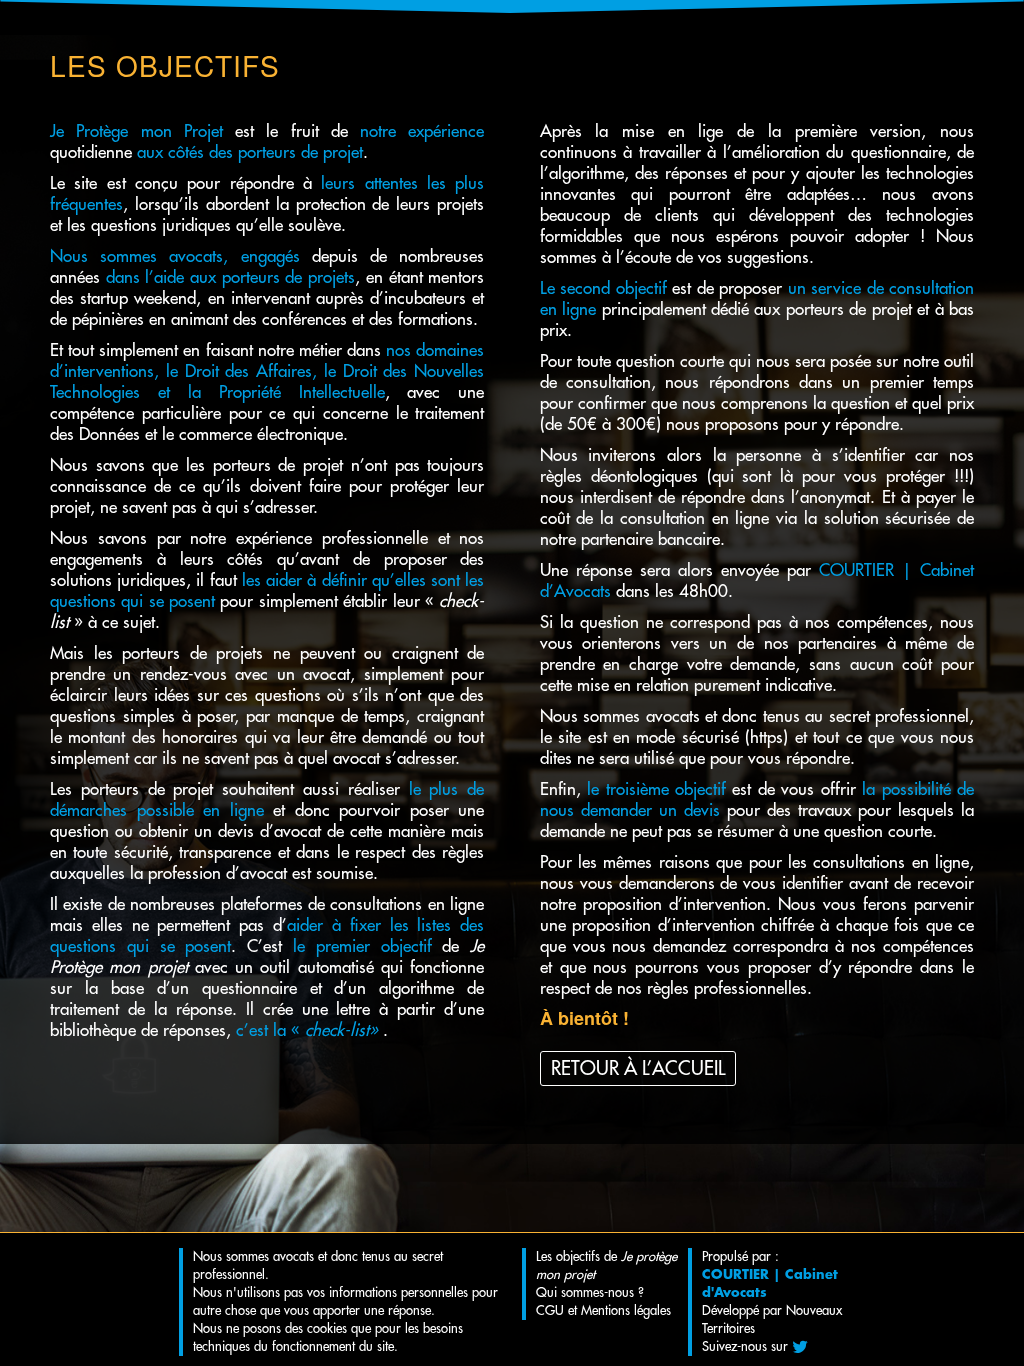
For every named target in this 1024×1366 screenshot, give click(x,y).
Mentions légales (626, 1310)
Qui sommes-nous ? (590, 1292)
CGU (550, 1310)
